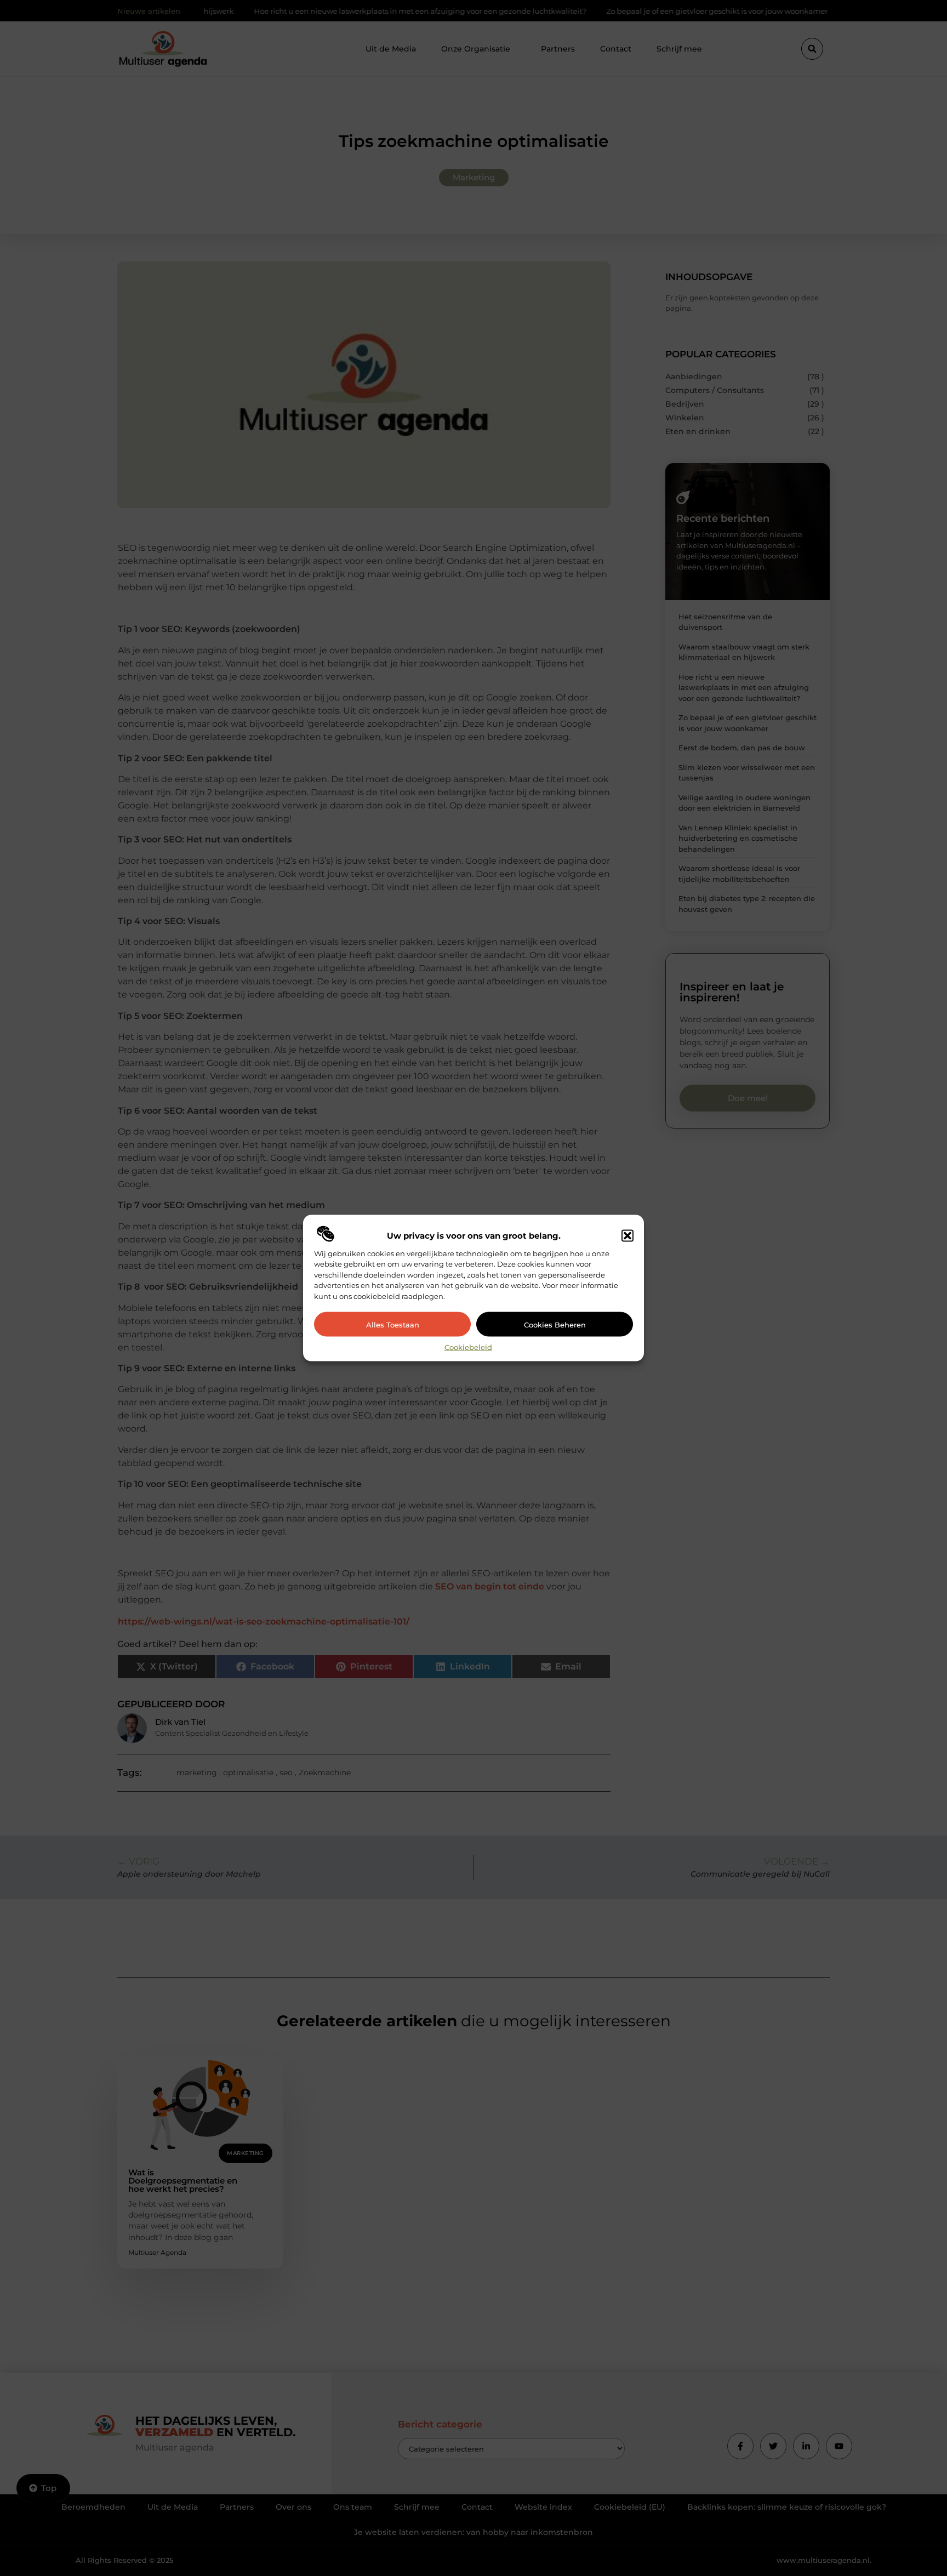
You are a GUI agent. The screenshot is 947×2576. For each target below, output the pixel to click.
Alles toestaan (393, 1324)
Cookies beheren (555, 1324)
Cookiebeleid (468, 1347)
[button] (627, 1235)
